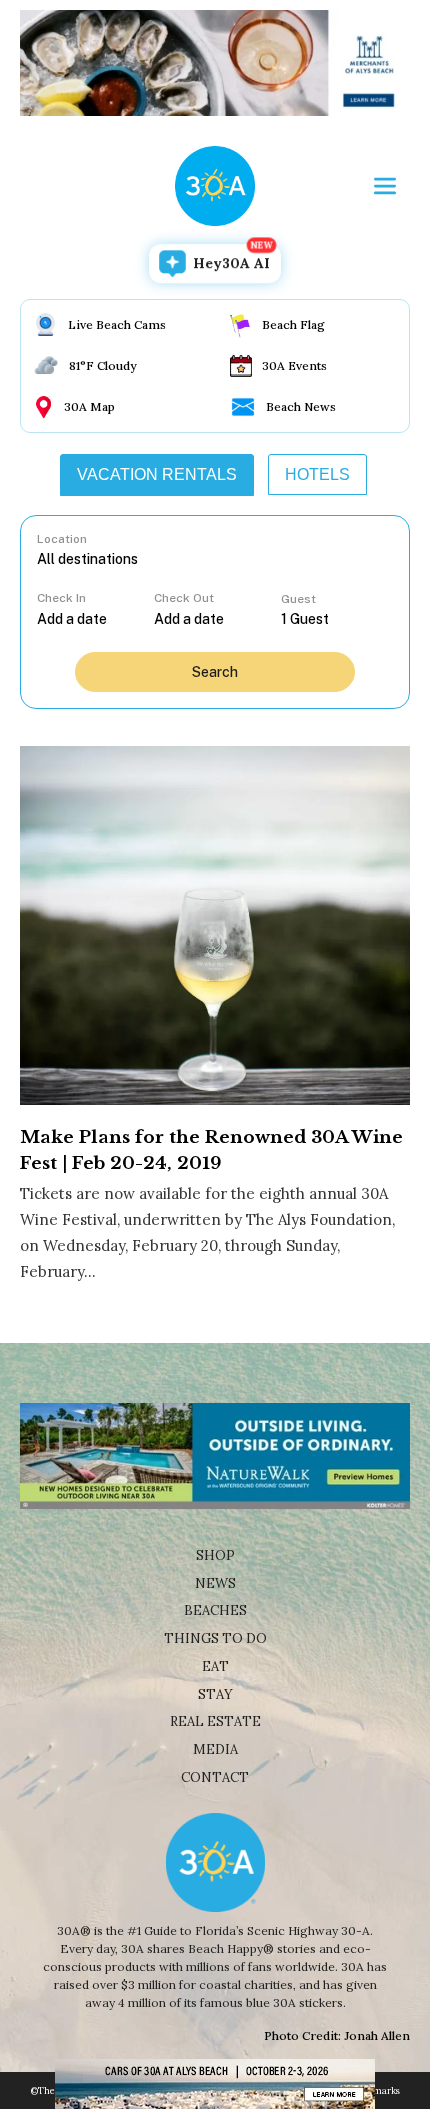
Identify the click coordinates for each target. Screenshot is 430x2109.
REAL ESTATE (215, 1721)
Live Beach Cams (117, 324)
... (96, 618)
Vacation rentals (157, 474)
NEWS (215, 1583)
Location (62, 539)
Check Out (184, 598)
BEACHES (215, 1610)
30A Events (294, 365)
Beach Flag (293, 324)
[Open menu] (385, 186)
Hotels (317, 474)
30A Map (89, 406)
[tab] (157, 475)
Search (215, 672)
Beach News (301, 406)
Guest (298, 599)
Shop (215, 1555)
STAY (215, 1694)
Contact (215, 1777)
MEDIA (215, 1749)
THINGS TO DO (215, 1638)
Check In (61, 598)
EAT (215, 1666)
